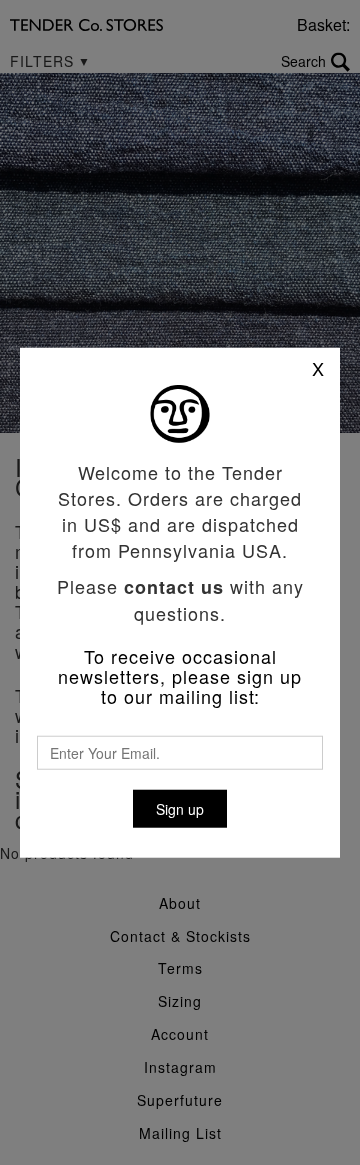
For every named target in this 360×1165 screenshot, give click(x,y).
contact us (174, 587)
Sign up (180, 809)
